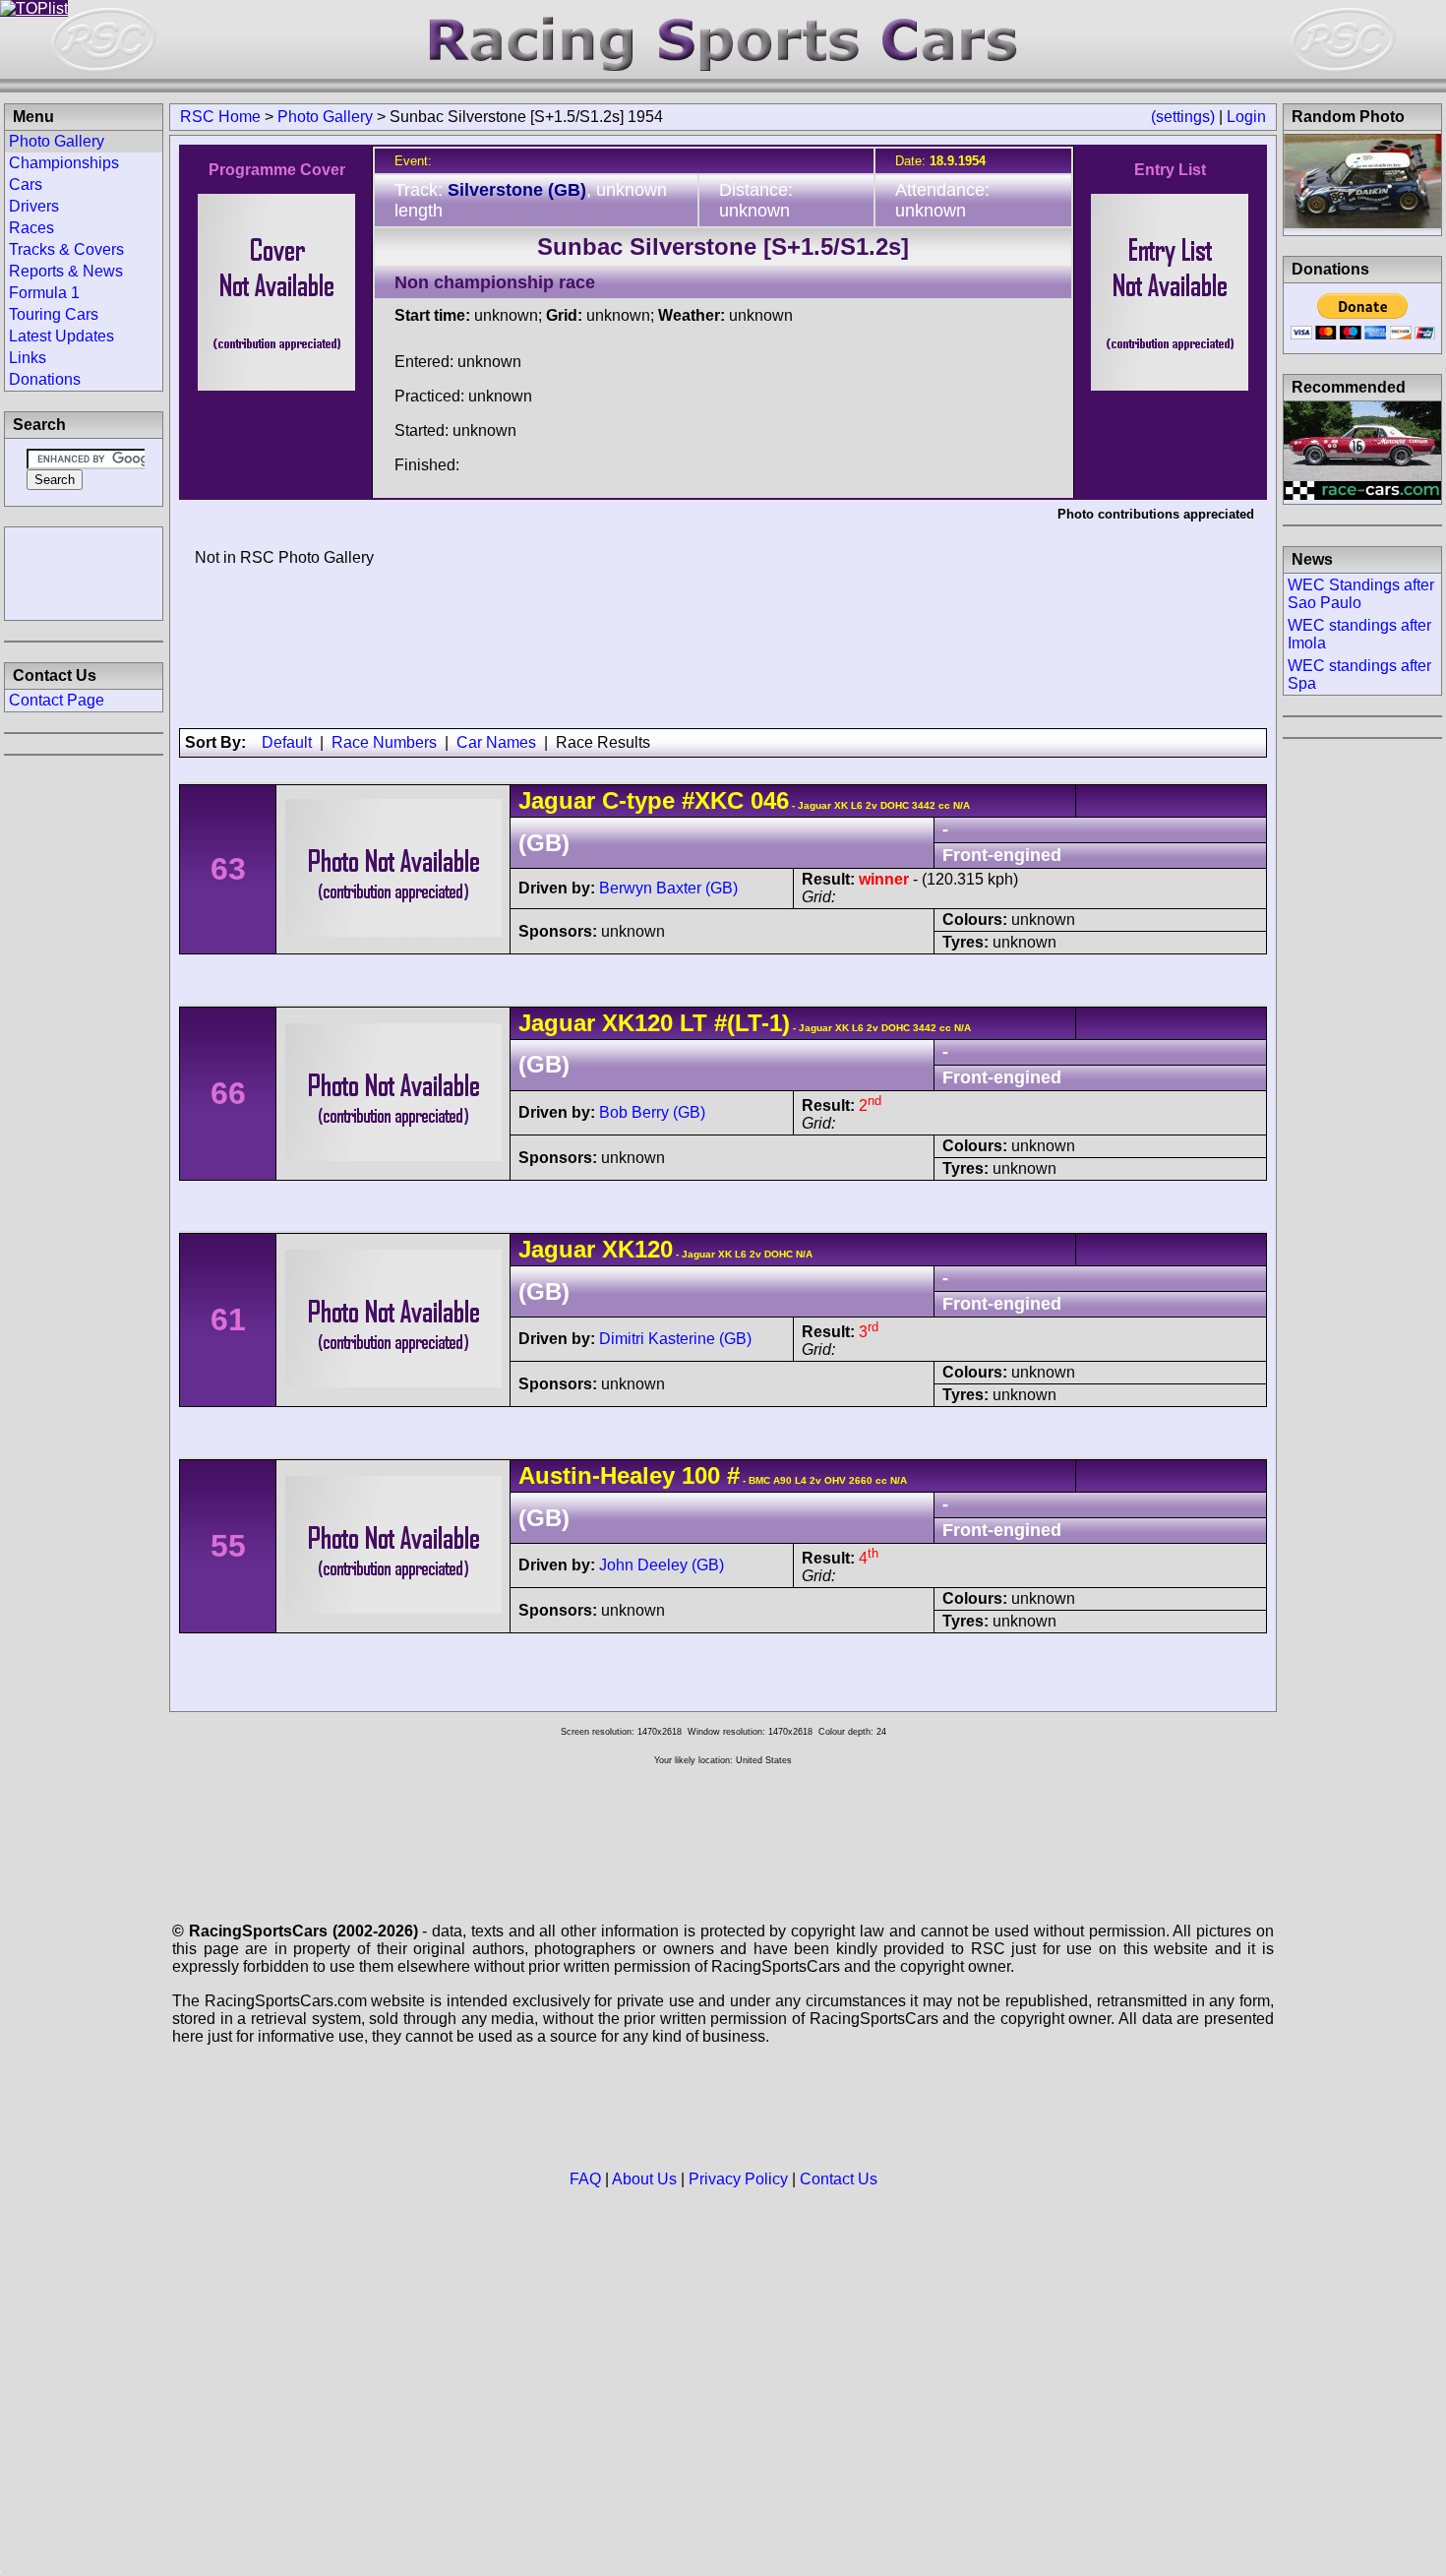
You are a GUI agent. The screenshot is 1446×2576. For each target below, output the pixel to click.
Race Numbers (384, 742)
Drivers (34, 206)
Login (1246, 117)
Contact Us (839, 2179)
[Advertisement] (84, 572)
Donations (45, 379)
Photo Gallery (325, 117)
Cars (26, 184)
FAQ (585, 2179)
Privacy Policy (738, 2179)
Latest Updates (61, 336)
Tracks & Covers (66, 249)
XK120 (637, 1023)
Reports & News (66, 271)
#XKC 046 (735, 800)
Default (287, 742)
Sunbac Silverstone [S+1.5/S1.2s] (723, 246)
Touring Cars (54, 314)
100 (701, 1475)
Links (28, 358)
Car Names (496, 742)
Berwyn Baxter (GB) (668, 888)
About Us (644, 2179)
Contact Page (57, 700)
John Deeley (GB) (662, 1565)
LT (690, 1023)
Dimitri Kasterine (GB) (675, 1339)
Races (31, 228)
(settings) (1183, 117)
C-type (638, 800)
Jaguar (557, 800)
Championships (64, 163)
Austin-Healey (597, 1475)
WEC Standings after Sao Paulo (1361, 594)
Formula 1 (44, 293)
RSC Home (220, 117)
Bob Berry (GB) (652, 1112)
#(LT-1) (752, 1023)
